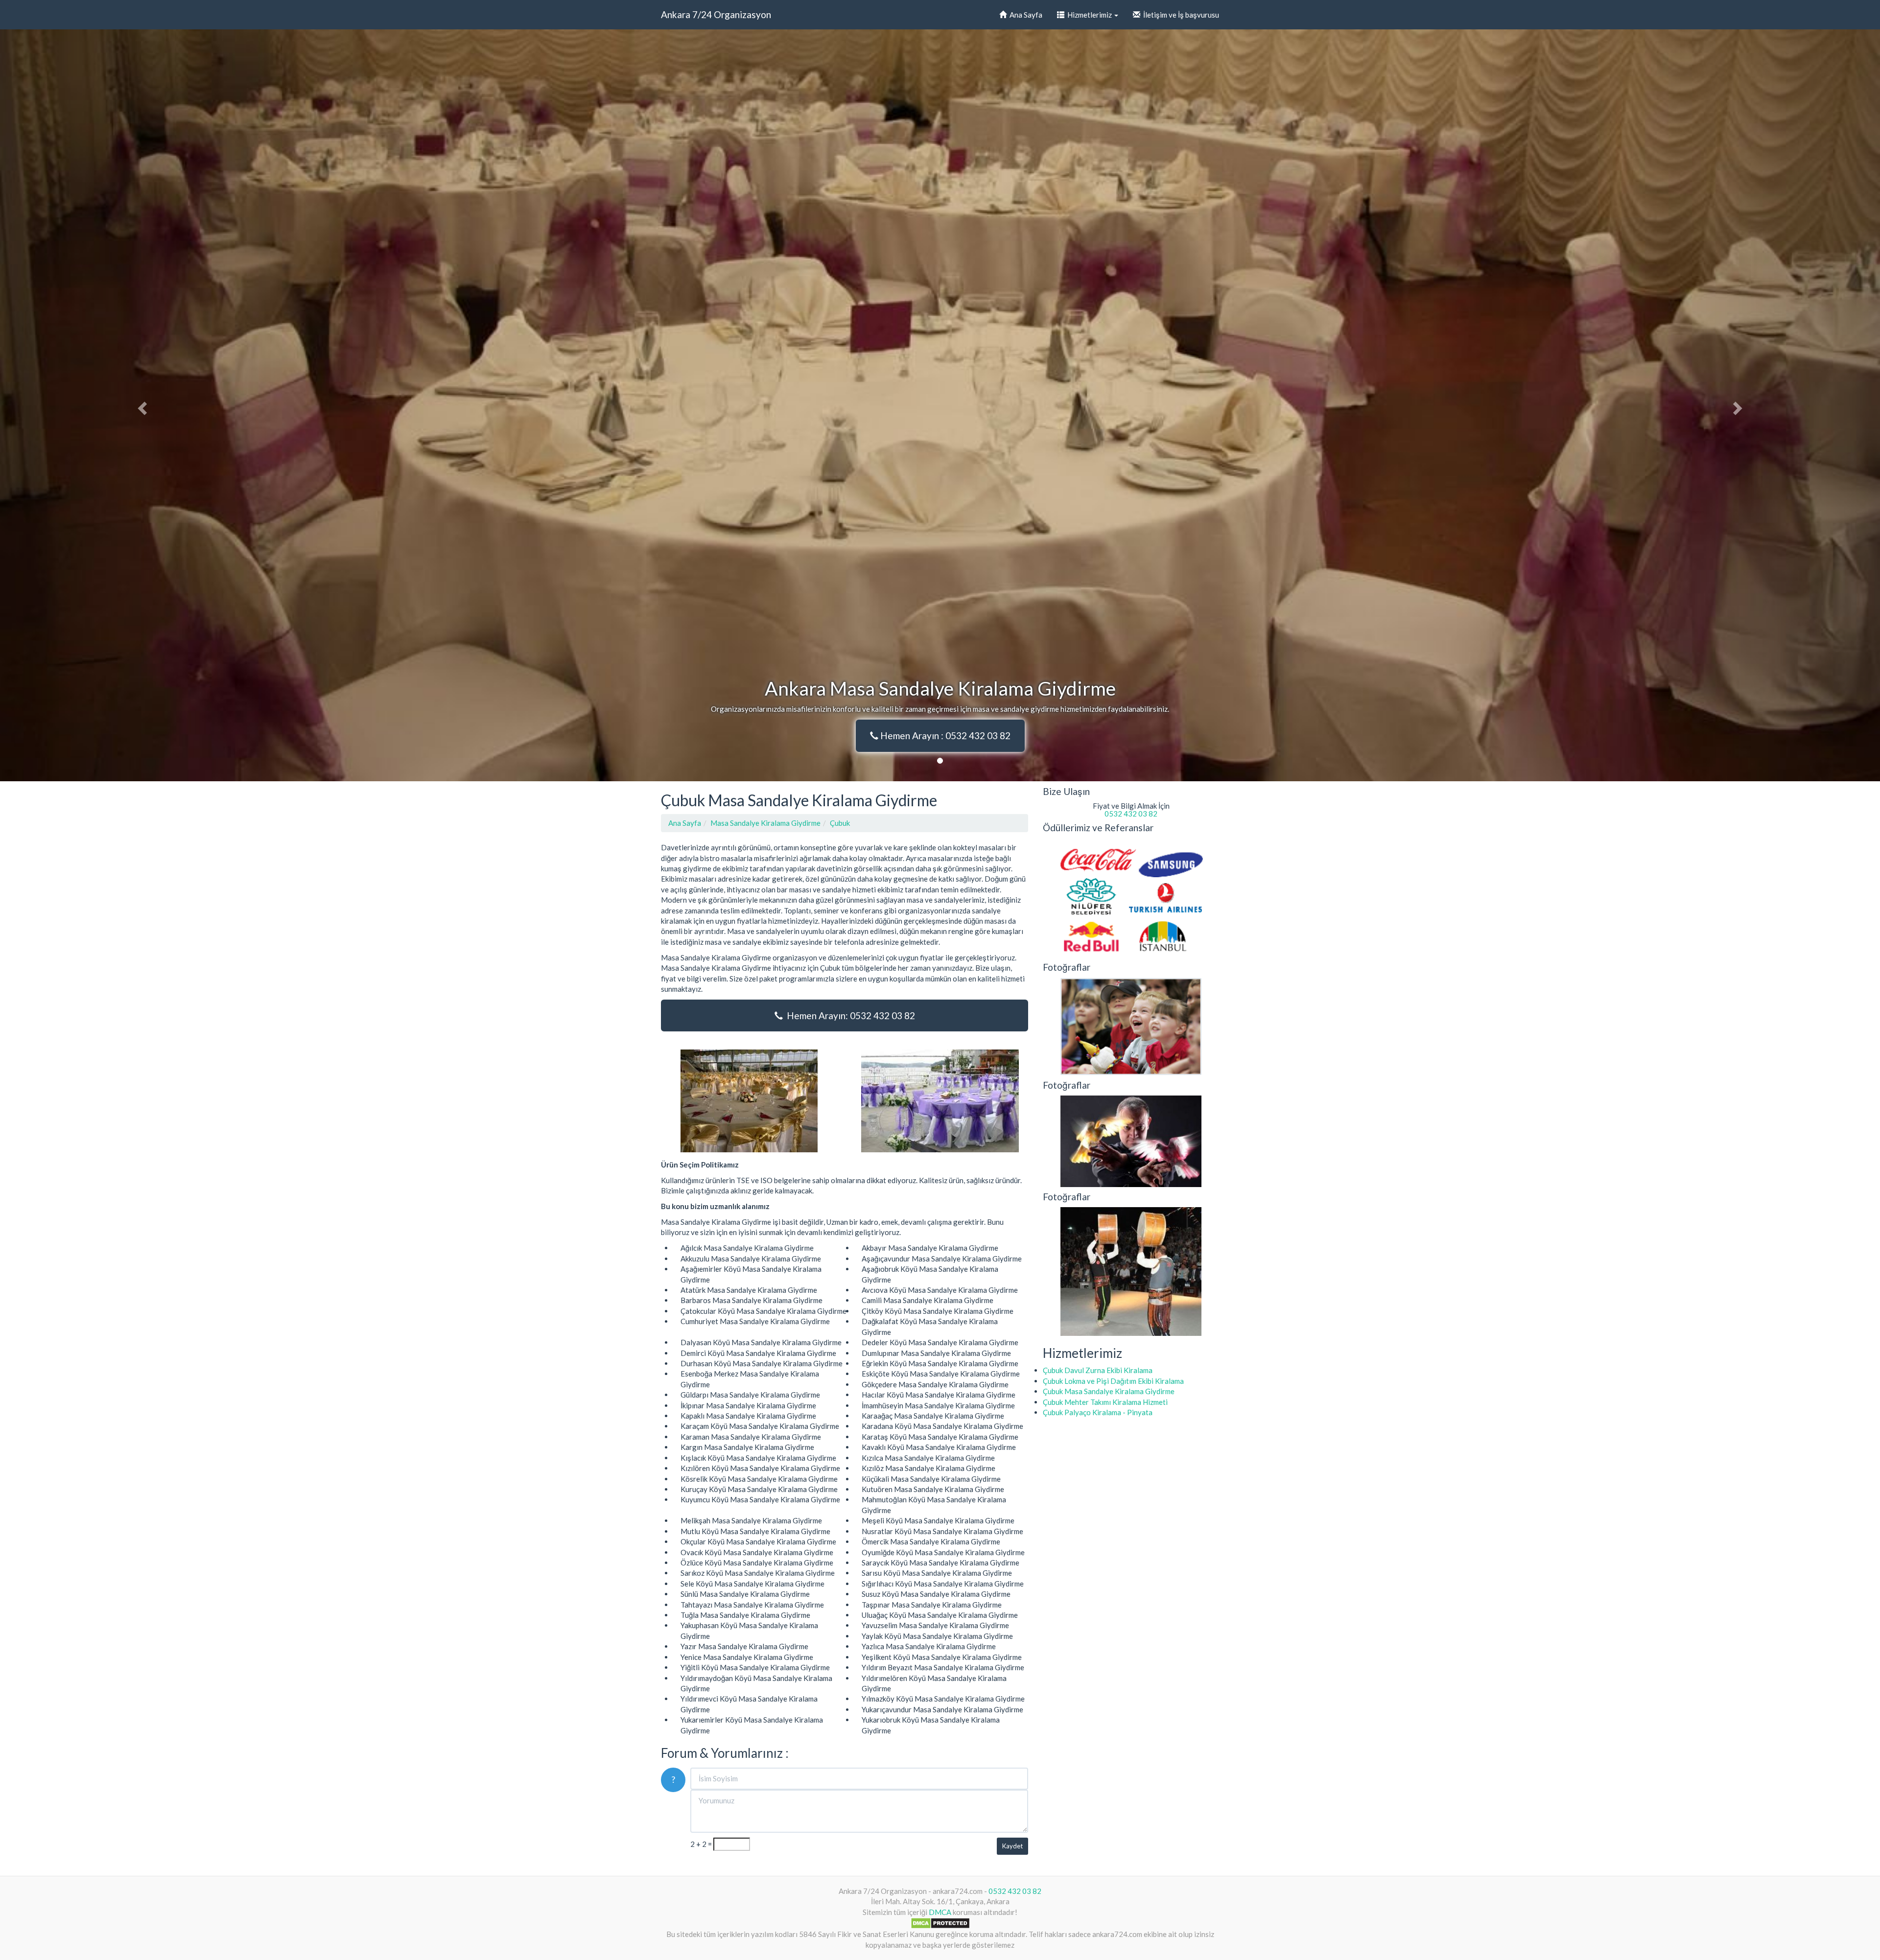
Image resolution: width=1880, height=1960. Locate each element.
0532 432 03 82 (1131, 814)
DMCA (940, 1912)
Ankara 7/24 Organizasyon (716, 14)
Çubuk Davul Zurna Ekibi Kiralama (1098, 1370)
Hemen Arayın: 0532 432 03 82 (849, 1015)
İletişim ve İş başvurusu (1180, 15)
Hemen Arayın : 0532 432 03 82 (944, 735)
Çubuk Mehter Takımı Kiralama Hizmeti (1105, 1402)
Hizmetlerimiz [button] (1089, 15)
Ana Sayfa (1024, 15)
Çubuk (840, 823)
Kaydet (1012, 1846)
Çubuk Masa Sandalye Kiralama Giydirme (1109, 1391)
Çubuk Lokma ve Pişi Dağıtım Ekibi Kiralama (1113, 1381)
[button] (141, 405)
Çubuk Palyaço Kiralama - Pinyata (1098, 1412)
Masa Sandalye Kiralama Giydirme (765, 823)
